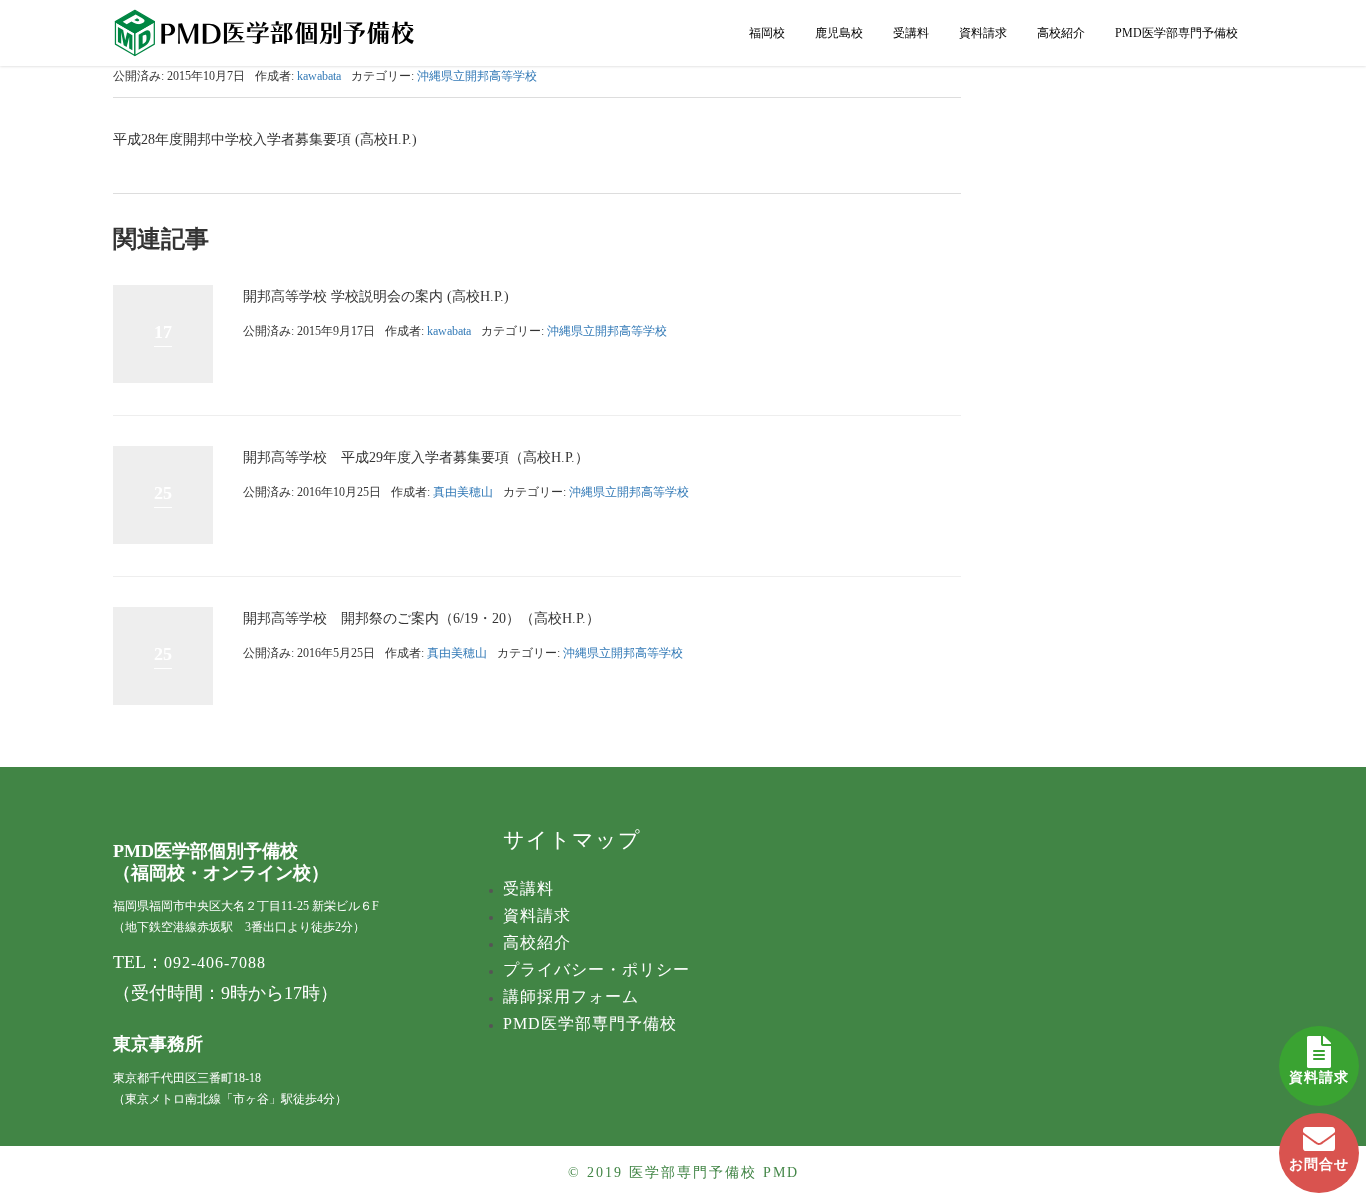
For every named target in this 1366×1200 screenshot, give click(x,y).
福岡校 (767, 33)
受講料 (911, 33)
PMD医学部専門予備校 (1176, 33)
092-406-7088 (215, 962)
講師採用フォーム (571, 996)
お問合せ (1319, 1164)
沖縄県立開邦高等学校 (477, 76)
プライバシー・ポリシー (596, 969)
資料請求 (1319, 1077)
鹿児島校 (839, 33)
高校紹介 (1061, 33)
